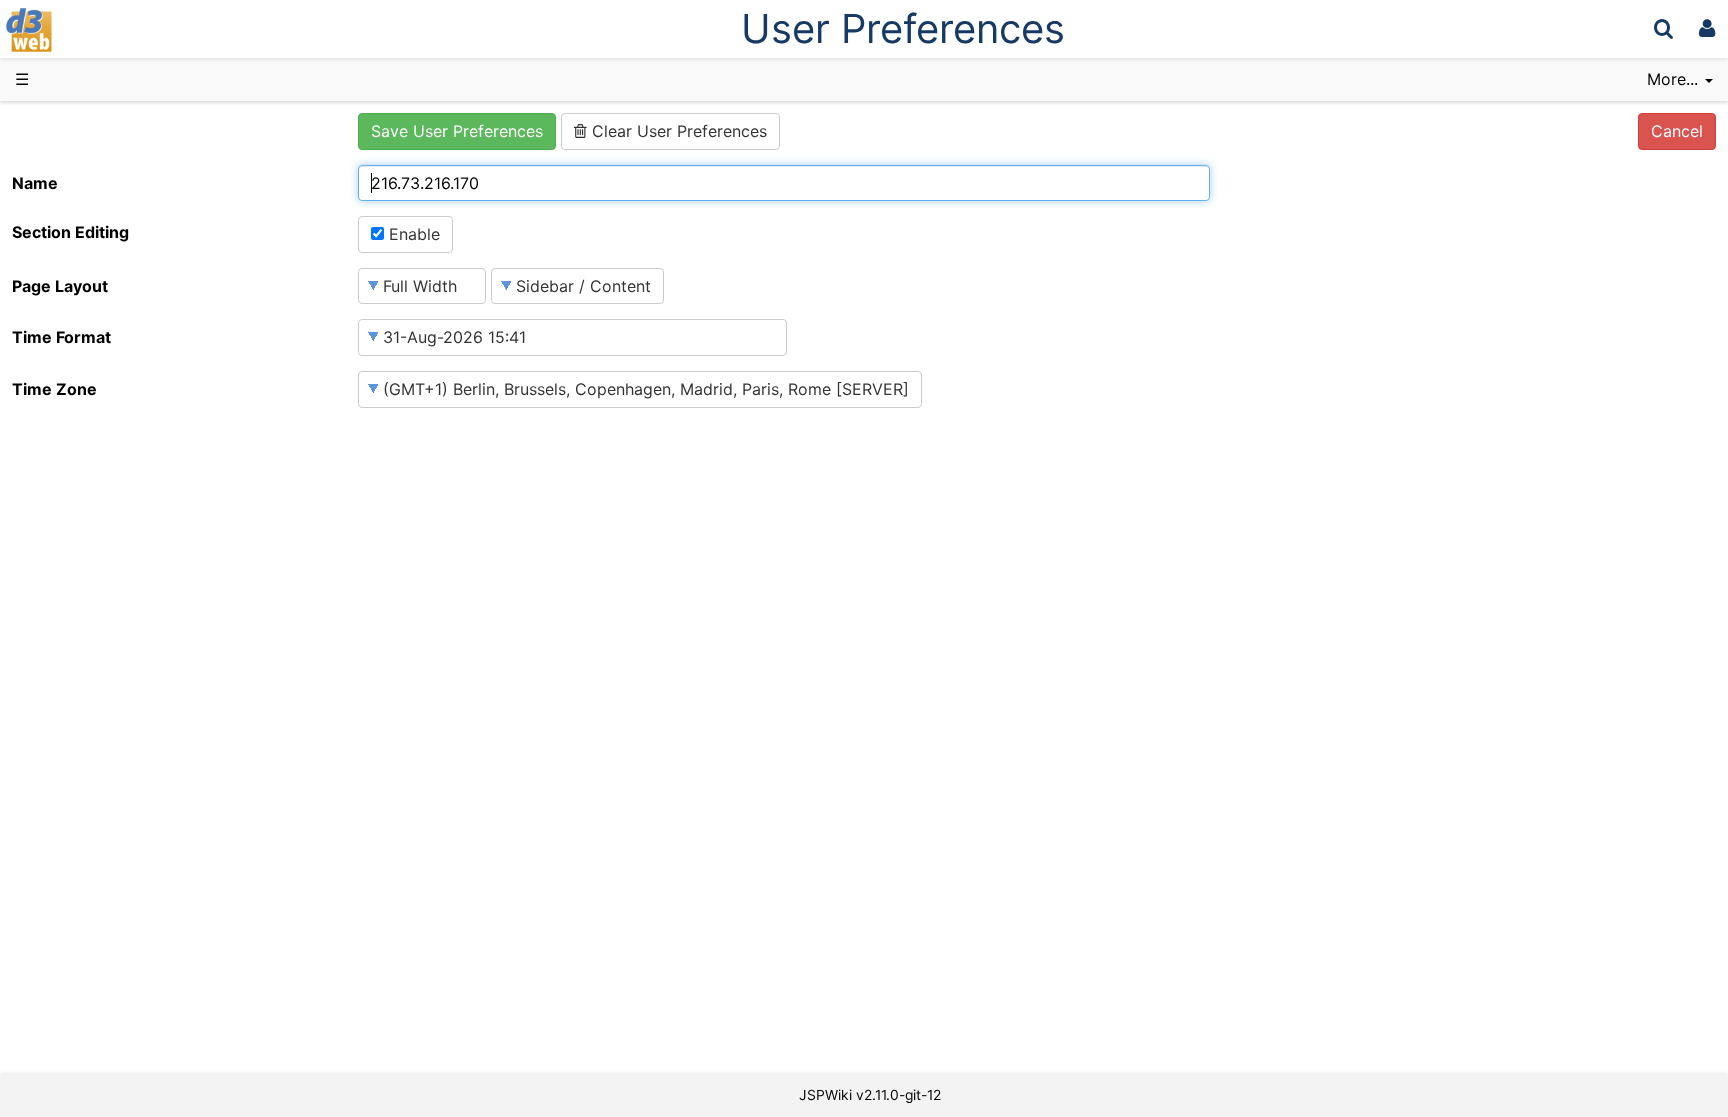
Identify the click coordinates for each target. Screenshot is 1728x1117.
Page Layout (60, 286)
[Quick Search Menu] (1663, 28)
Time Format (61, 337)
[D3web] (88, 28)
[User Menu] (1707, 28)
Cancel (1677, 131)
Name (35, 183)
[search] (1663, 28)
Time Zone (54, 389)
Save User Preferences (457, 131)
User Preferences (903, 28)
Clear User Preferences (677, 131)
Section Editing (70, 232)
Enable (412, 234)
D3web (84, 30)
